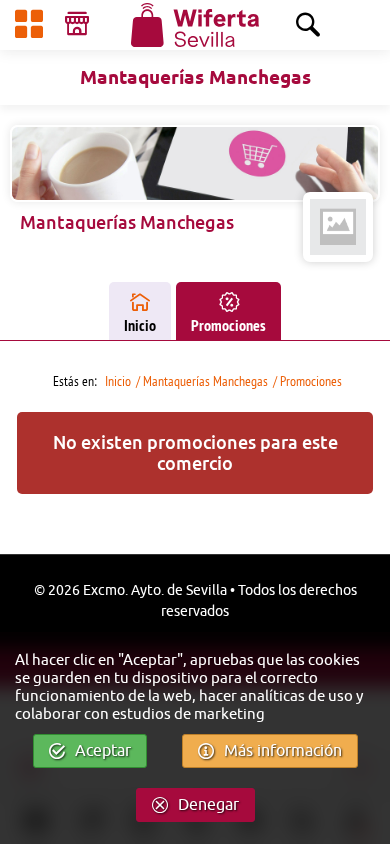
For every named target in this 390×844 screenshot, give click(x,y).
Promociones (228, 325)
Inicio (140, 325)
